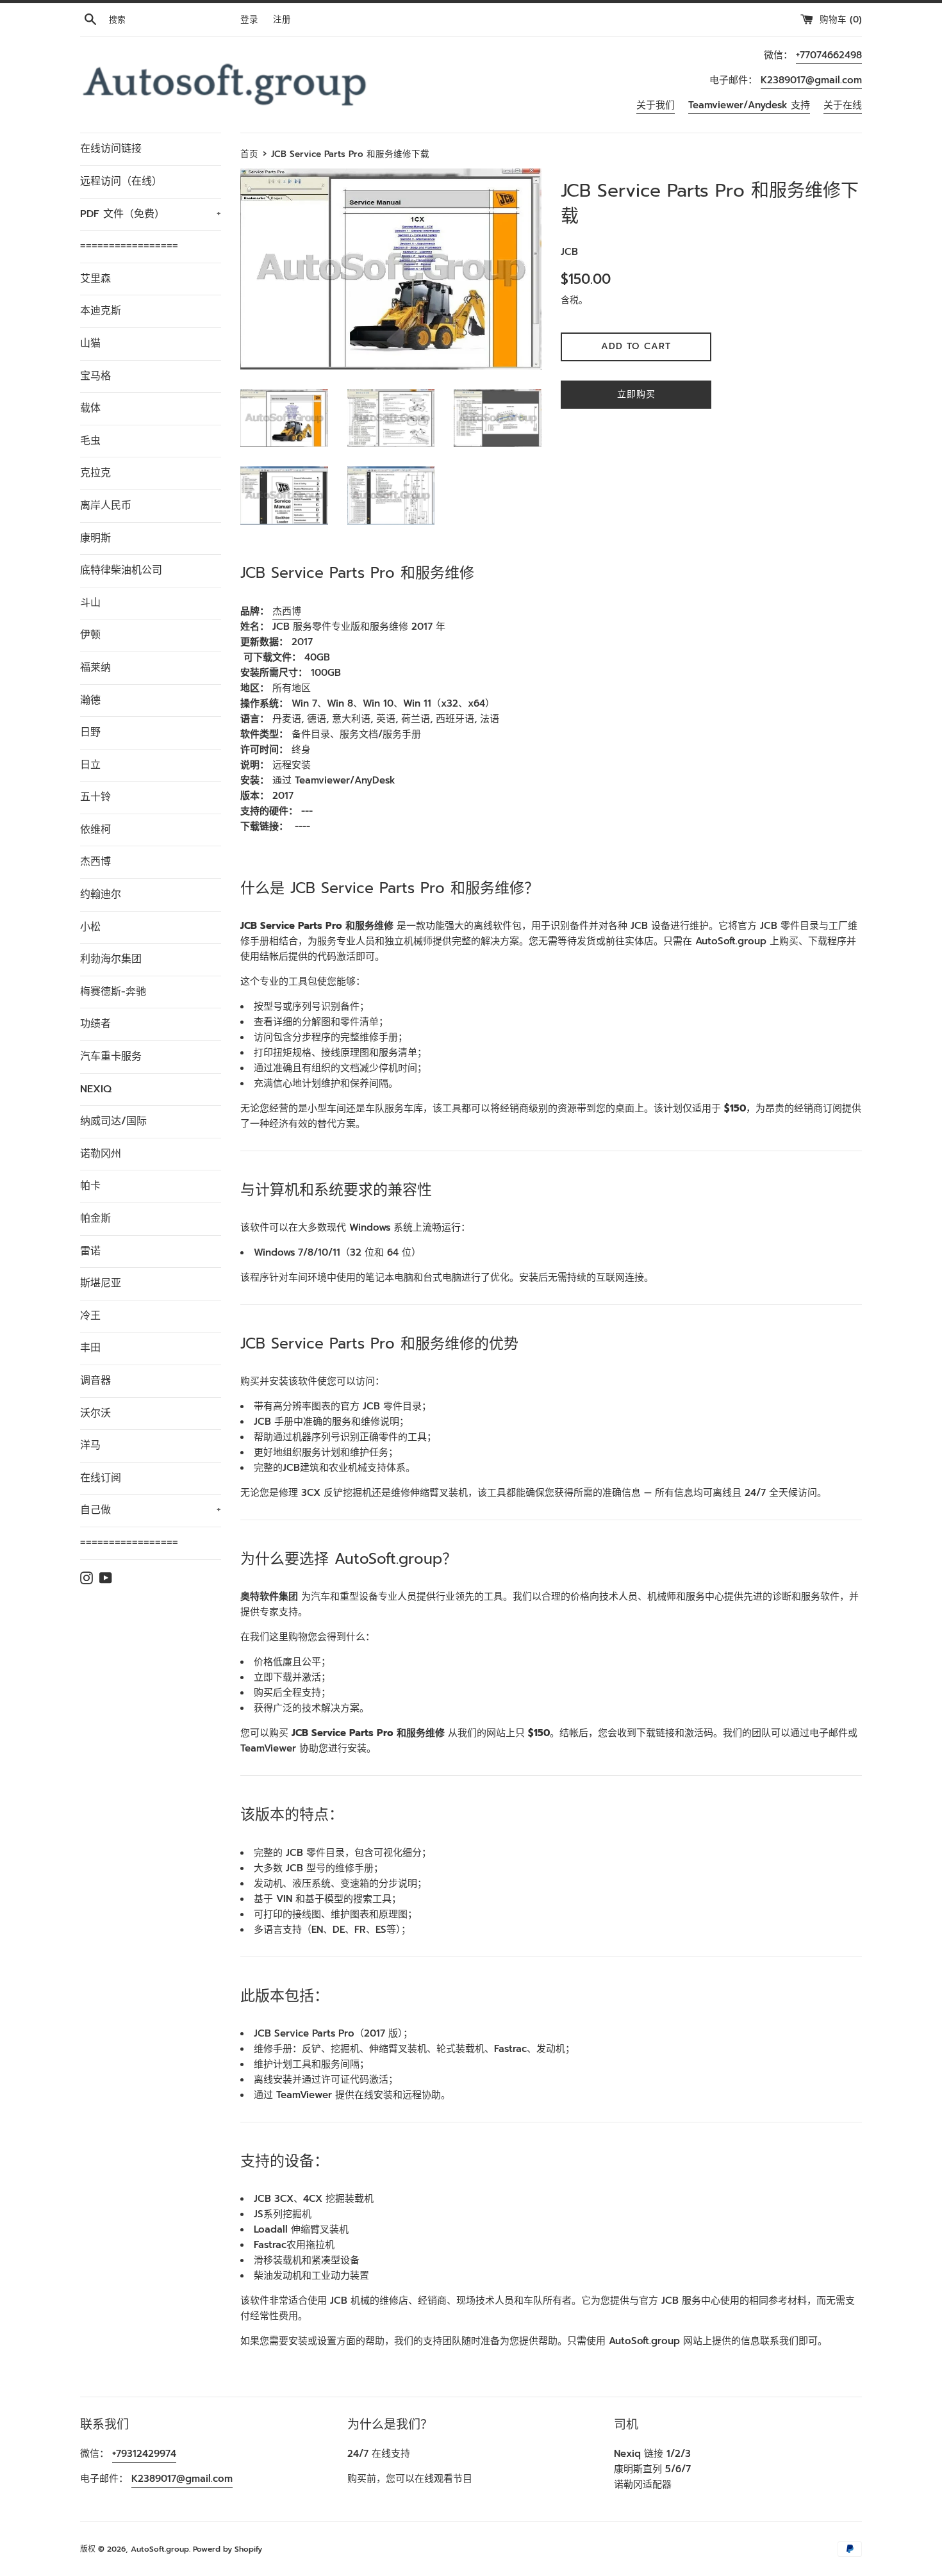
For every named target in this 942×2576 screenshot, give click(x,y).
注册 (282, 20)
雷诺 (90, 1251)
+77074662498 (829, 55)
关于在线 (843, 105)
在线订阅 (101, 1478)
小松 (90, 927)
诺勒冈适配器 (643, 2484)
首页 (249, 154)
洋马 (90, 1445)
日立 (90, 765)
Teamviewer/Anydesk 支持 (749, 105)
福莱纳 (95, 668)
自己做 (151, 1510)
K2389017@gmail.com (811, 80)
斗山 (90, 603)
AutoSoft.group (160, 2549)
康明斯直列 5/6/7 (652, 2469)
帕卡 (90, 1186)
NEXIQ (96, 1089)
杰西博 (95, 862)
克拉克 (95, 473)
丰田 (90, 1348)
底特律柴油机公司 (121, 570)
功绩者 (95, 1024)
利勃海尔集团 (111, 959)
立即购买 (636, 394)
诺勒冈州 (101, 1154)
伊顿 (90, 635)
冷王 (90, 1316)
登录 (249, 20)
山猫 (90, 343)
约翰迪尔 (101, 894)
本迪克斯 (101, 311)
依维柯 (95, 830)
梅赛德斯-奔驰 (113, 992)
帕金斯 (95, 1218)
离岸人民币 (106, 505)
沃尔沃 (95, 1413)
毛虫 (90, 441)
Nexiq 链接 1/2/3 (652, 2454)
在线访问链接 (111, 149)
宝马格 (95, 376)
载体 (90, 408)
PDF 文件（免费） (151, 214)
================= (129, 246)
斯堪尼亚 (101, 1283)
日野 (90, 732)
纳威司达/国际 (113, 1121)
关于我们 (656, 105)
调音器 (95, 1381)
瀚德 (90, 700)
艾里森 (95, 279)
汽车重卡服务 (111, 1056)
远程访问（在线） (121, 181)
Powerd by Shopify (227, 2549)
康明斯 (95, 538)
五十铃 (95, 797)
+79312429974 (144, 2454)
